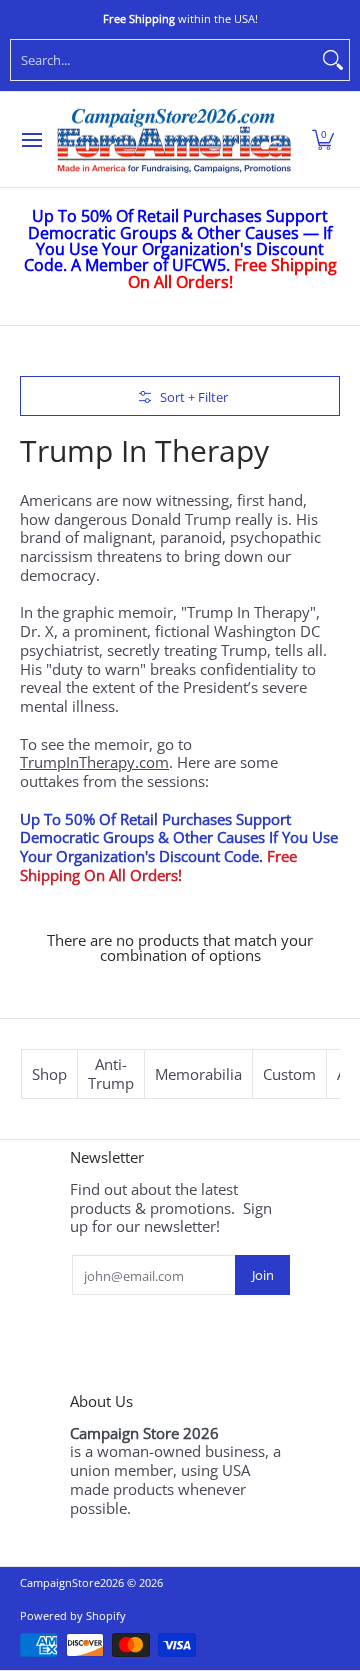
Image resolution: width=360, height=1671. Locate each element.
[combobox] (164, 60)
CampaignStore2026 (72, 1582)
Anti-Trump (111, 1073)
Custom (289, 1074)
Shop (49, 1074)
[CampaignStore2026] (174, 140)
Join (263, 1275)
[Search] (333, 60)
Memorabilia (198, 1074)
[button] (323, 140)
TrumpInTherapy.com (94, 762)
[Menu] (31, 140)
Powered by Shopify (73, 1615)
